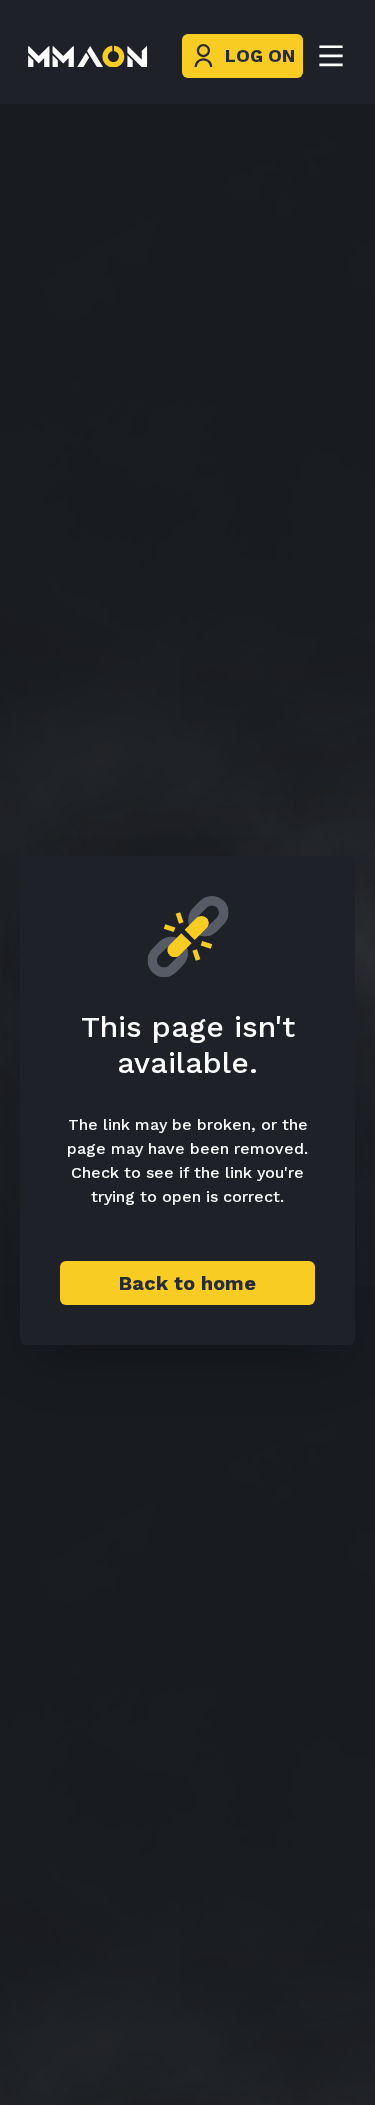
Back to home (187, 1283)
